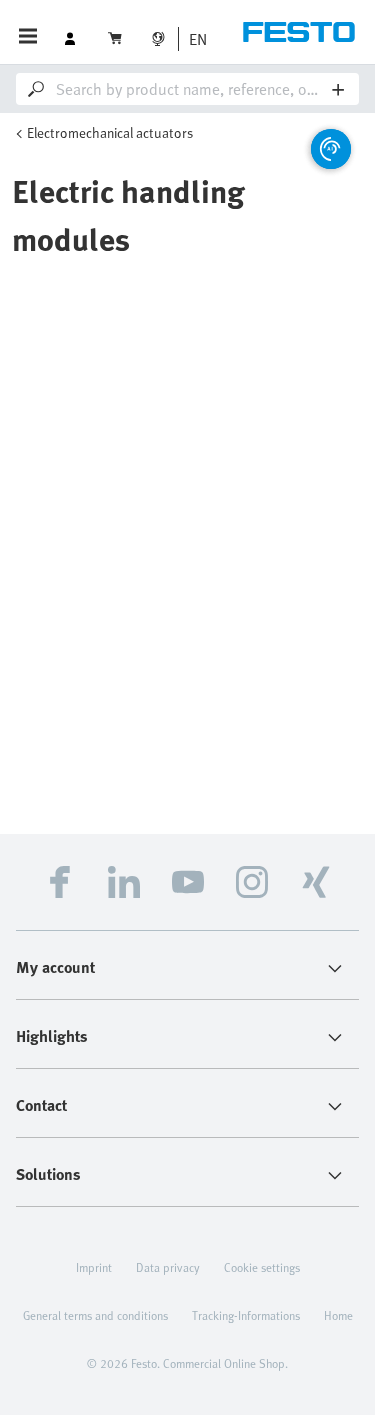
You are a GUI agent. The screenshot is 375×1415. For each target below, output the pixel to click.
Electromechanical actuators (110, 132)
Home (338, 1315)
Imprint (94, 1267)
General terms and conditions (95, 1315)
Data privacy (168, 1267)
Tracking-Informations (246, 1315)
